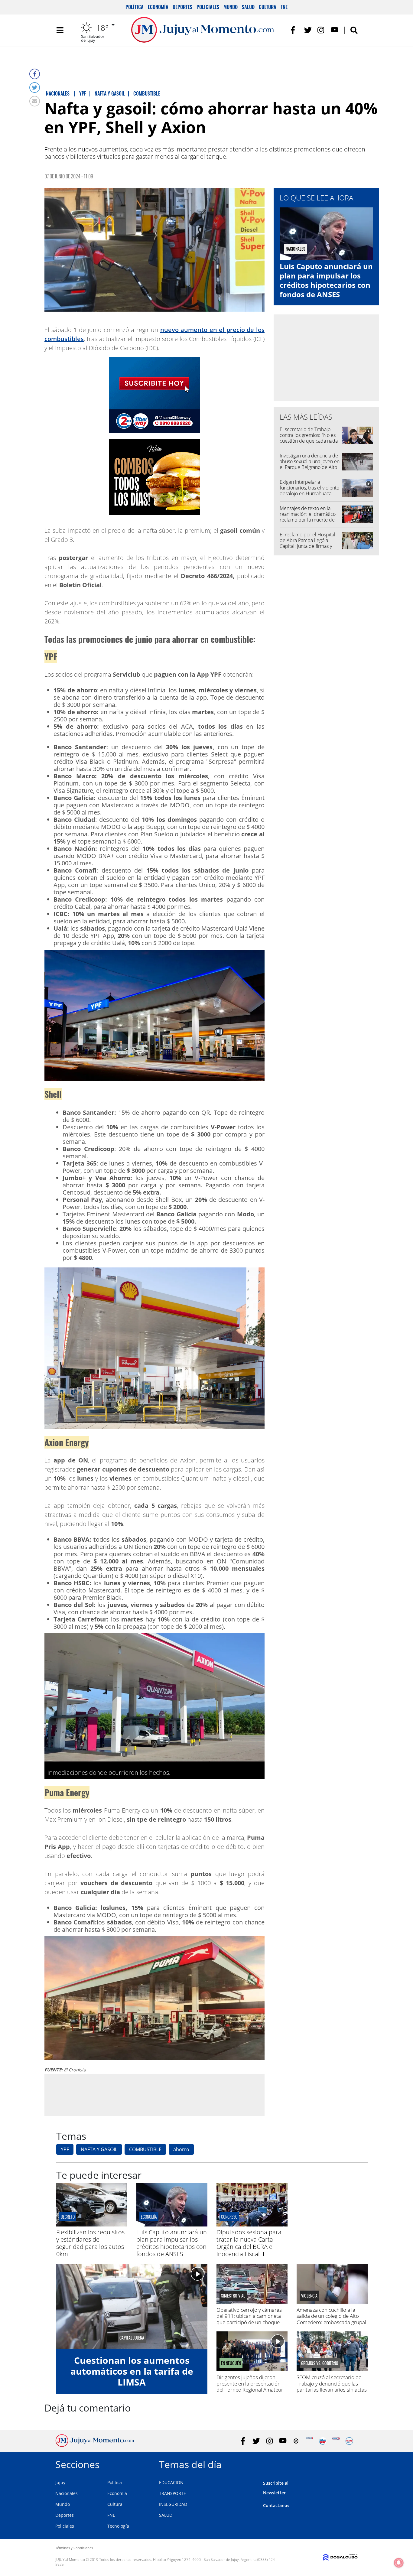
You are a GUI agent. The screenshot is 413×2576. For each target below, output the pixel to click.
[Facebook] (35, 74)
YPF (65, 2149)
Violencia (309, 2296)
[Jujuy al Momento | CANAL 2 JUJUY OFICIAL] (296, 2441)
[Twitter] (35, 88)
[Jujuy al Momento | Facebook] (295, 30)
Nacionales (67, 2493)
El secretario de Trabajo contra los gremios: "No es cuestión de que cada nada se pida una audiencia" (309, 438)
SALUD (166, 2515)
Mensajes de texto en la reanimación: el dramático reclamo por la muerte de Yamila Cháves (308, 517)
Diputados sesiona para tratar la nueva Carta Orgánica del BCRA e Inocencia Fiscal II (249, 2243)
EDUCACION (171, 2482)
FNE (284, 7)
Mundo (231, 7)
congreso (229, 2217)
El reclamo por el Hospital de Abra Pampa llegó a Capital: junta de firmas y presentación (307, 543)
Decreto (68, 2217)
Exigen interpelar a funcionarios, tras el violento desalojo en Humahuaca (309, 488)
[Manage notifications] (399, 2563)
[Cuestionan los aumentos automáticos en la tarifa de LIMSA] (132, 2306)
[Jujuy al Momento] (95, 2445)
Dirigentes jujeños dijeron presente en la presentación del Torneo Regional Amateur (250, 2383)
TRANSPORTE (172, 2493)
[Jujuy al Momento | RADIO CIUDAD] (349, 2441)
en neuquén (231, 2363)
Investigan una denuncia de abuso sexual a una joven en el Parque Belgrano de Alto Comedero (310, 464)
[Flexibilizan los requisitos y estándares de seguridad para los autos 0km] (92, 2225)
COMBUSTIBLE (145, 2149)
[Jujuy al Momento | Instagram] (321, 30)
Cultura (268, 7)
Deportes (182, 7)
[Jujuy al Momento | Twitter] (308, 30)
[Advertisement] (154, 2095)
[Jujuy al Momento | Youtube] (335, 30)
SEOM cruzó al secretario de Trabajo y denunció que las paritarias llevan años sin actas (332, 2383)
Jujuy (60, 2482)
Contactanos (276, 2505)
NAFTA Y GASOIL (99, 2149)
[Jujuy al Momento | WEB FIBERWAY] (323, 2441)
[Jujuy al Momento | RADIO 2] (336, 2441)
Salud (248, 7)
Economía (158, 7)
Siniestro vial (233, 2296)
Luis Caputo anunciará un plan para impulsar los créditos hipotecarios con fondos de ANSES (326, 280)
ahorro (181, 2149)
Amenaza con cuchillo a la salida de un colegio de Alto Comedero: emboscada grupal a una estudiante (331, 2319)
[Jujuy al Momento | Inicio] (351, 2463)
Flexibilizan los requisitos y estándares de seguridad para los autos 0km (90, 2243)
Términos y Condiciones (74, 2548)
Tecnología (118, 2526)
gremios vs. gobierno (320, 2363)
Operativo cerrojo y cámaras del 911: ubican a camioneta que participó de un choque (249, 2316)
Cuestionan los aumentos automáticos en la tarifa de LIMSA (132, 2371)
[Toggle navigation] (60, 30)
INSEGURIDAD (173, 2504)
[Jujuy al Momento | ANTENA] (309, 2441)
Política (135, 7)
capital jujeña (132, 2338)
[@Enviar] (35, 101)
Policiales (208, 7)
